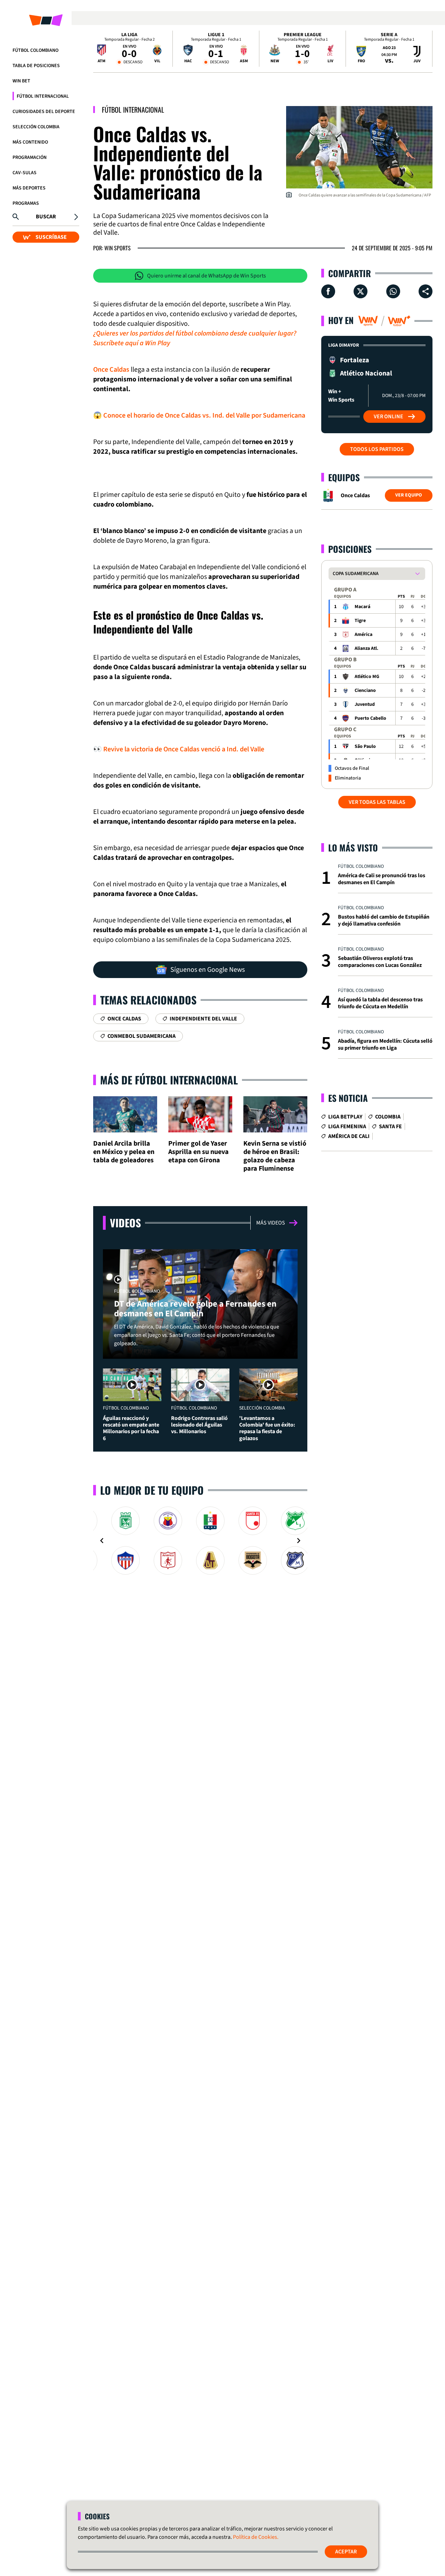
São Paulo (365, 746)
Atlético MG (367, 677)
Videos (125, 1223)
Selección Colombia (36, 127)
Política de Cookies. (256, 2537)
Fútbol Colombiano (35, 50)
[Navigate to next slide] (299, 1541)
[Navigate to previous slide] (102, 1541)
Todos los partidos (377, 449)
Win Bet (21, 81)
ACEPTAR (346, 2552)
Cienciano (365, 691)
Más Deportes (29, 188)
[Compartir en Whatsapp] (393, 291)
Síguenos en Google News (208, 970)
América (363, 635)
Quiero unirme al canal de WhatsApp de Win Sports (207, 276)
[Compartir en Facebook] (328, 291)
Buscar (46, 217)
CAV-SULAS (25, 173)
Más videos (271, 1223)
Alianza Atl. (366, 648)
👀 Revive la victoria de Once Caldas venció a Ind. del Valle (179, 749)
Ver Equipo (409, 495)
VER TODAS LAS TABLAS (377, 802)
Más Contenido (30, 142)
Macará (362, 607)
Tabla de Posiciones (36, 66)
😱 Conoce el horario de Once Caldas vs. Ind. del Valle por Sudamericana (199, 415)
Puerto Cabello (370, 718)
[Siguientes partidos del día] (424, 49)
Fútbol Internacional (43, 96)
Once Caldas (111, 370)
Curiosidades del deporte (44, 112)
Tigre (360, 621)
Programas (26, 203)
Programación (30, 158)
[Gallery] (200, 1541)
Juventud (365, 704)
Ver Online (389, 417)
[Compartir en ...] (426, 291)
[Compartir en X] (361, 291)
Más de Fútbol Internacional (169, 1080)
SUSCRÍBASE (51, 237)
